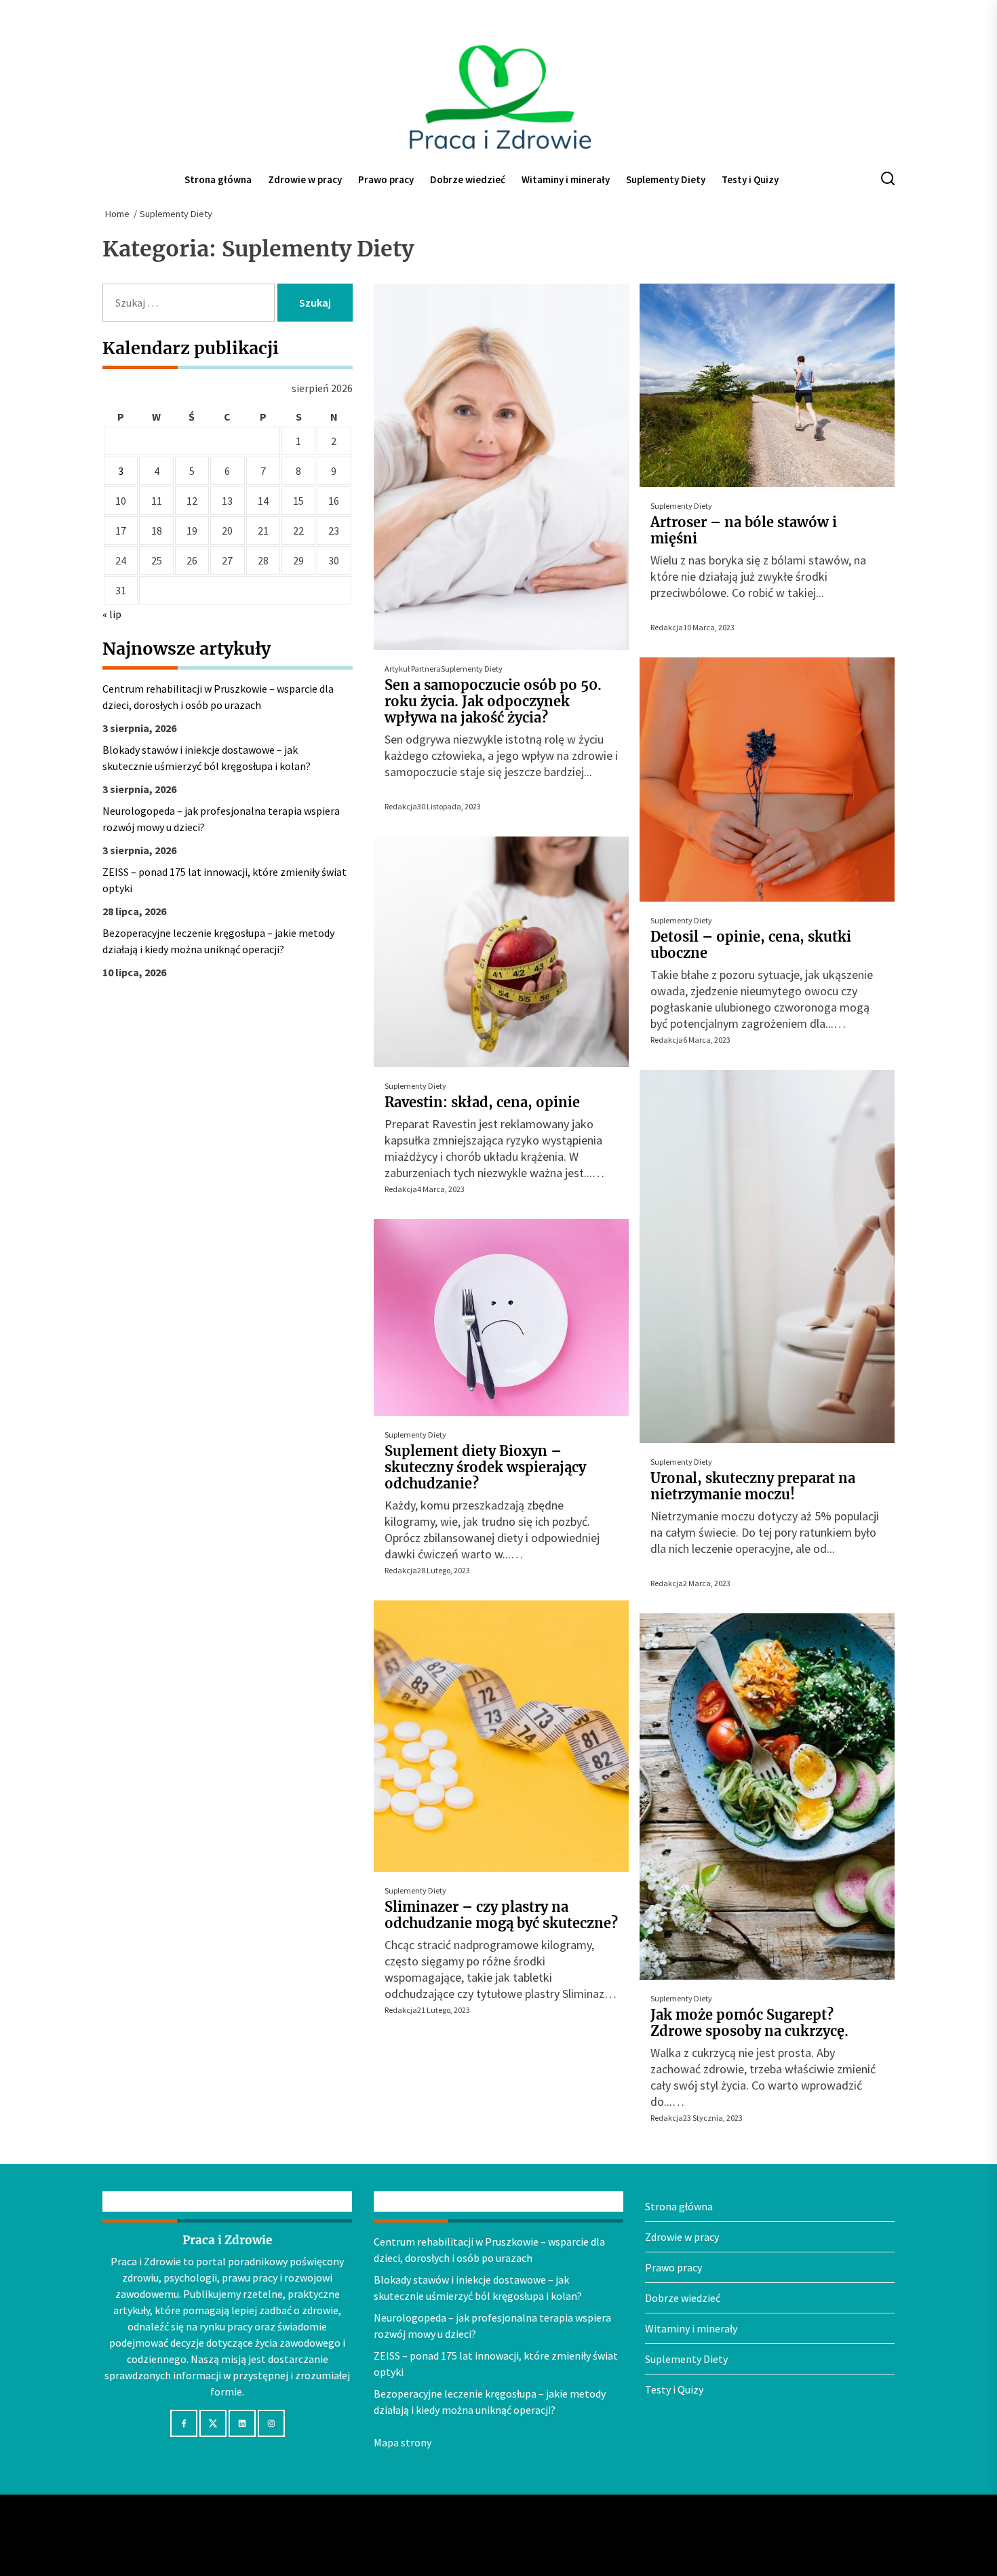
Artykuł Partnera (413, 669)
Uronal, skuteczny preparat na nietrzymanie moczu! (753, 1486)
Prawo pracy (386, 179)
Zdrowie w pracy (305, 179)
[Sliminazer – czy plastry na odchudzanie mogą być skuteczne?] (501, 1736)
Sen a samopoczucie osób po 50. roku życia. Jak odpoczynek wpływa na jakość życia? (493, 701)
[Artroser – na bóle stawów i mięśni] (767, 385)
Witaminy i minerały (566, 179)
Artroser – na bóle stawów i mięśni (744, 530)
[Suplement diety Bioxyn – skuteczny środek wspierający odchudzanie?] (501, 1318)
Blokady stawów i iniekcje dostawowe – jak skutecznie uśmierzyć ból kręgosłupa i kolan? (207, 758)
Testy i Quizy (750, 179)
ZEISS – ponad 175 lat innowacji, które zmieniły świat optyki (224, 880)
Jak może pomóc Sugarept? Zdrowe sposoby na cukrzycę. (749, 2023)
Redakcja (401, 806)
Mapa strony (403, 2442)
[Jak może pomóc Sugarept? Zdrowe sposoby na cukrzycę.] (767, 1796)
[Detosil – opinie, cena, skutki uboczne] (767, 780)
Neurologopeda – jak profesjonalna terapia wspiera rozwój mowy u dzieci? (221, 819)
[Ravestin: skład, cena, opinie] (501, 952)
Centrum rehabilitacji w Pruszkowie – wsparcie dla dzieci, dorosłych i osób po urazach (218, 697)
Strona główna (218, 179)
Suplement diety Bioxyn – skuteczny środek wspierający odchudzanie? (485, 1467)
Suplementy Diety (666, 179)
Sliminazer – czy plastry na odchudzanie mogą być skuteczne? (501, 1915)
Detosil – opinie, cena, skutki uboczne (751, 945)
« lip (112, 614)
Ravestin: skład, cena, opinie (482, 1102)
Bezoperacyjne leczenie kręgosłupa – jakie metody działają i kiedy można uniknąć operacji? (218, 941)
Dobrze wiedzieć (468, 179)
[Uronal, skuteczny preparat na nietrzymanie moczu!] (767, 1256)
